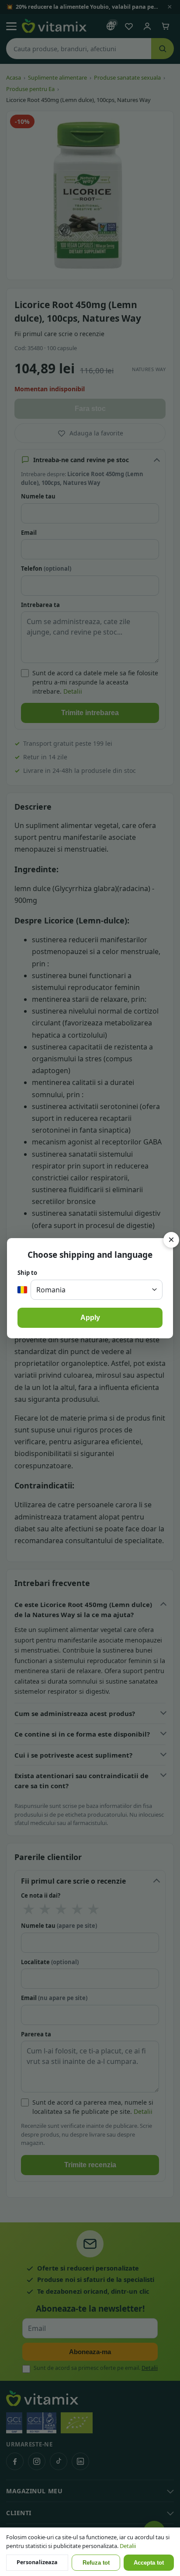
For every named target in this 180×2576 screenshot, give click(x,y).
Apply (90, 1318)
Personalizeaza (37, 2562)
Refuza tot (96, 2563)
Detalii (128, 2546)
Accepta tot (149, 2563)
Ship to (27, 1273)
